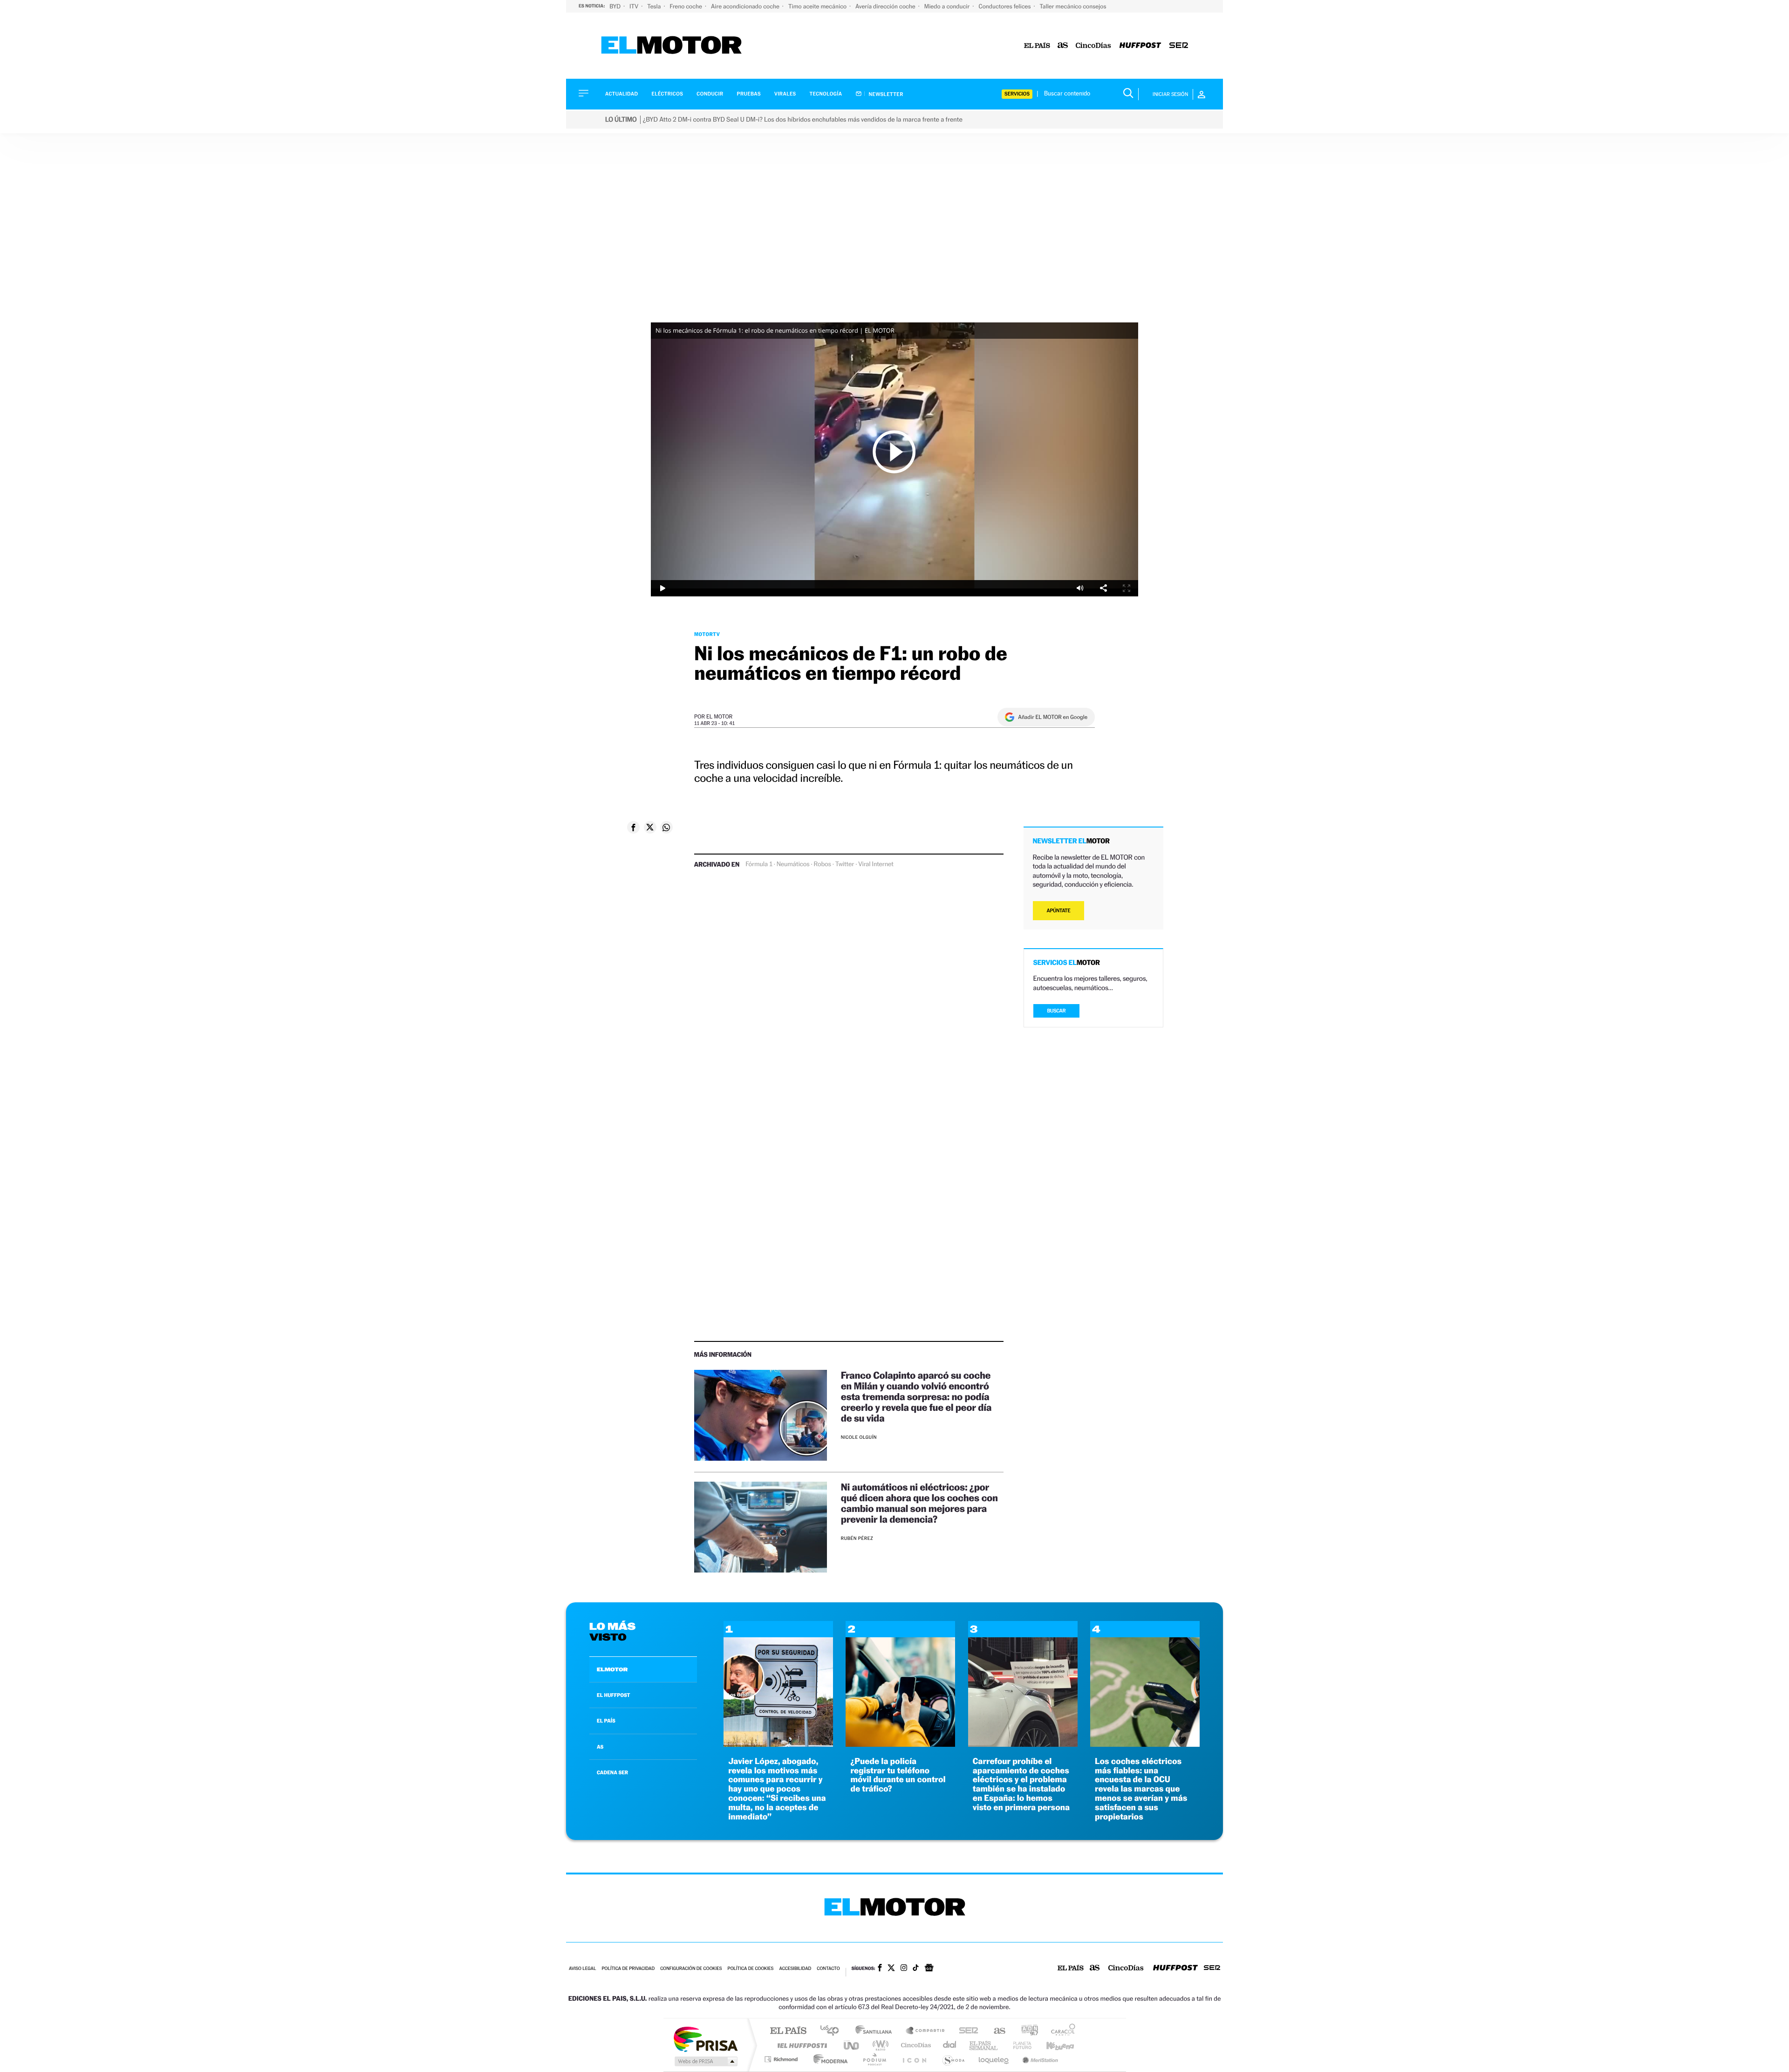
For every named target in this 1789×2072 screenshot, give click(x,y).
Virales (785, 94)
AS (600, 1747)
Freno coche (687, 6)
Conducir (710, 94)
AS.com (995, 2031)
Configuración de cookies (691, 1969)
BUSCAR (1057, 1011)
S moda (953, 2059)
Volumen (1080, 588)
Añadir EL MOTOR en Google (1053, 717)
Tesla (655, 6)
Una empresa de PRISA (705, 2039)
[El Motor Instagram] (904, 1969)
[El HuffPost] (1140, 46)
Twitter (845, 864)
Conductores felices (1005, 6)
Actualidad (621, 94)
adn (1026, 2031)
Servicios (1017, 94)
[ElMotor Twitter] (891, 1969)
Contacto (828, 1969)
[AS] (1063, 46)
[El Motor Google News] (929, 1969)
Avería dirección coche (886, 6)
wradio (879, 2045)
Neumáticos (793, 864)
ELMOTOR (612, 1669)
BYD (616, 6)
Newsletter (885, 94)
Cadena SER (966, 2031)
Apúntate (1059, 911)
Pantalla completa (1127, 588)
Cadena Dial (950, 2045)
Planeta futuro (1018, 2045)
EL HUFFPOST (614, 1695)
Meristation (1039, 2059)
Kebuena (1052, 2045)
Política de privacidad (628, 1969)
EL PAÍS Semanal (984, 2045)
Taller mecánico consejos (1073, 6)
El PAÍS (788, 2031)
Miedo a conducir (948, 6)
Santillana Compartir (926, 2031)
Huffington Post (800, 2045)
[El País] (1037, 46)
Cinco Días (915, 2045)
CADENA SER (612, 1772)
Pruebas (749, 94)
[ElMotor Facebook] (880, 1969)
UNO (852, 2045)
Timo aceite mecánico (818, 6)
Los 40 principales (833, 2031)
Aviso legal (582, 1969)
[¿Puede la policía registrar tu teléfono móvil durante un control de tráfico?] (900, 1744)
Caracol (1060, 2031)
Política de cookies (751, 1969)
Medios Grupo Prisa (705, 2061)
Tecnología (826, 94)
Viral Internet (876, 864)
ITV (635, 6)
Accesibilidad (795, 1969)
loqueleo (994, 2059)
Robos (822, 864)
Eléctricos (667, 94)
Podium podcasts (874, 2059)
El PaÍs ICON (914, 2059)
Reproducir (894, 451)
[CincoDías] (1093, 46)
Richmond (782, 2059)
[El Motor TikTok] (916, 1969)
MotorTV (707, 634)
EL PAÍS (606, 1721)
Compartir (1103, 588)
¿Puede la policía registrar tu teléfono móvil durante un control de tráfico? (898, 1775)
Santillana (876, 2031)
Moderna (828, 2059)
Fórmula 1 (759, 864)
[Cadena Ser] (1179, 46)
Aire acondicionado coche (746, 6)
